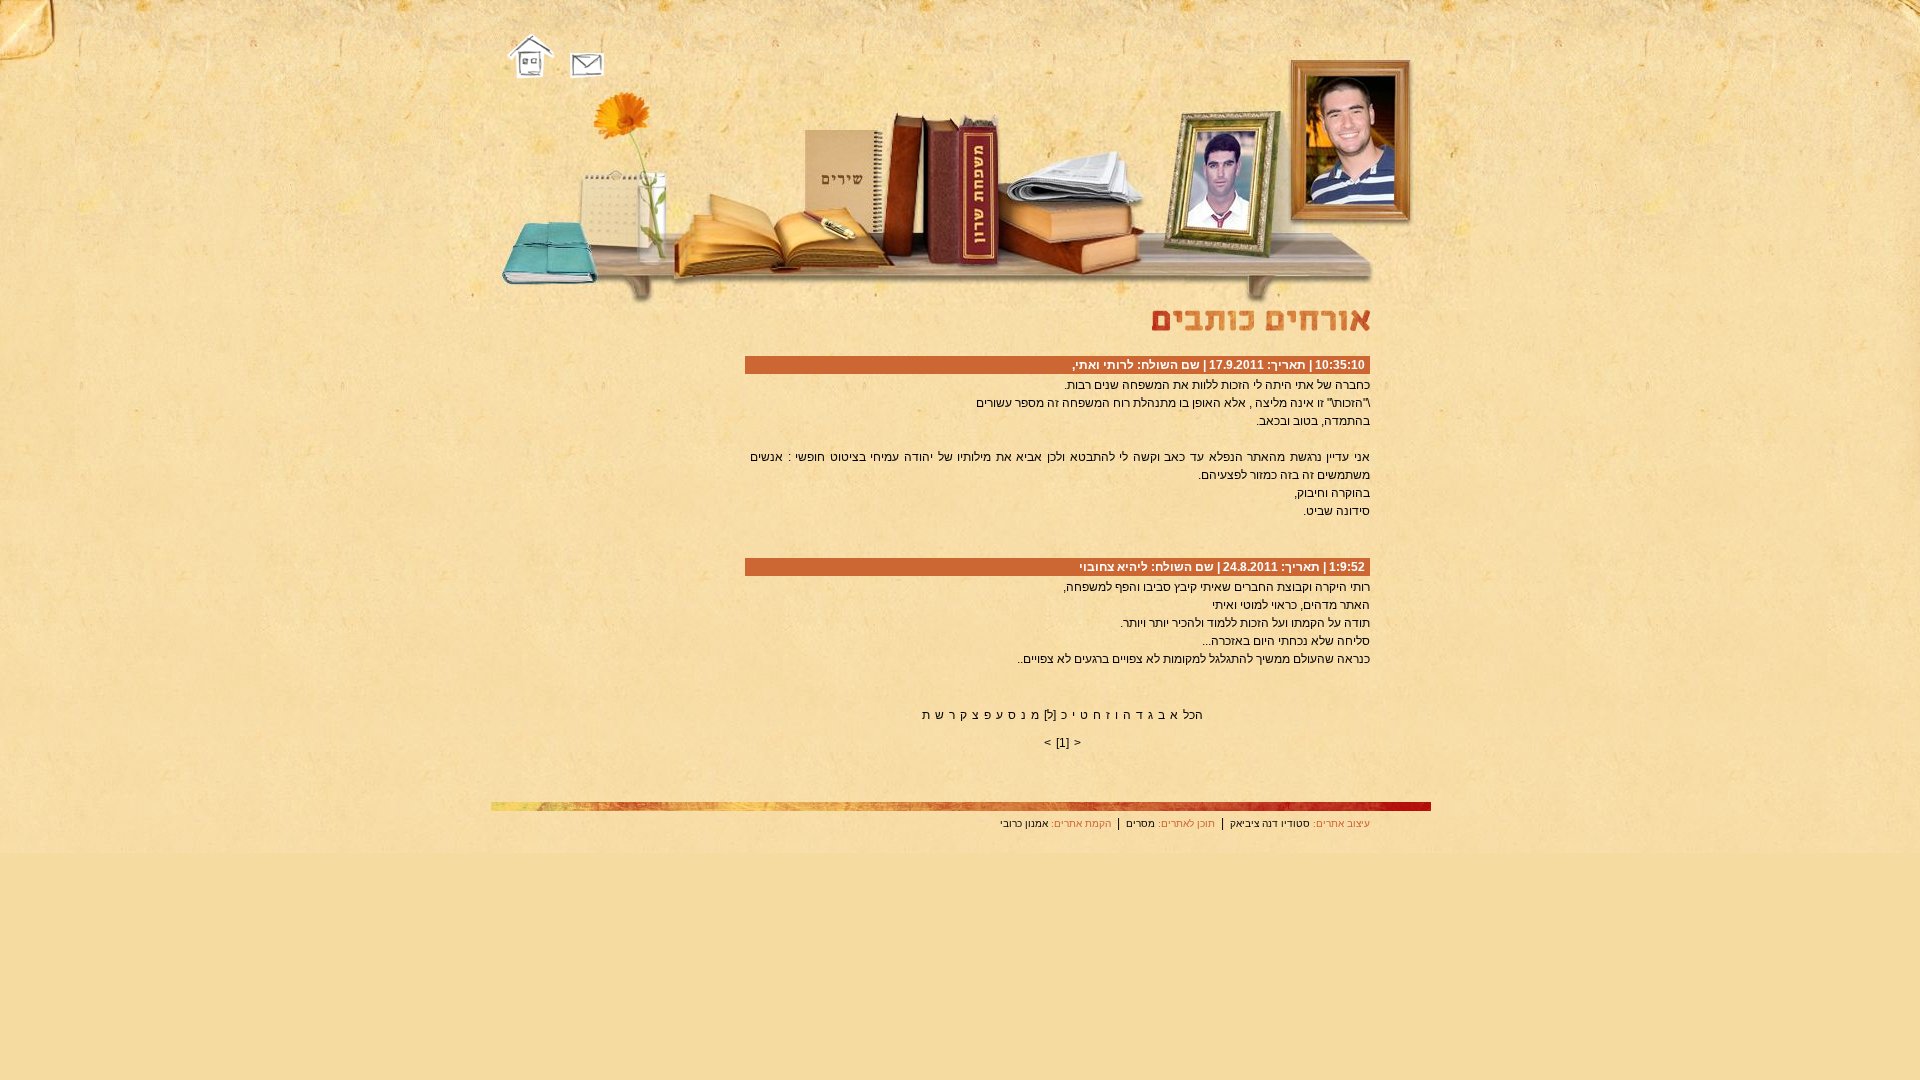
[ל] (1050, 715)
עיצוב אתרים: (1341, 823)
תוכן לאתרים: (1186, 823)
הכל (1193, 715)
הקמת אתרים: (1081, 823)
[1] (1062, 743)
